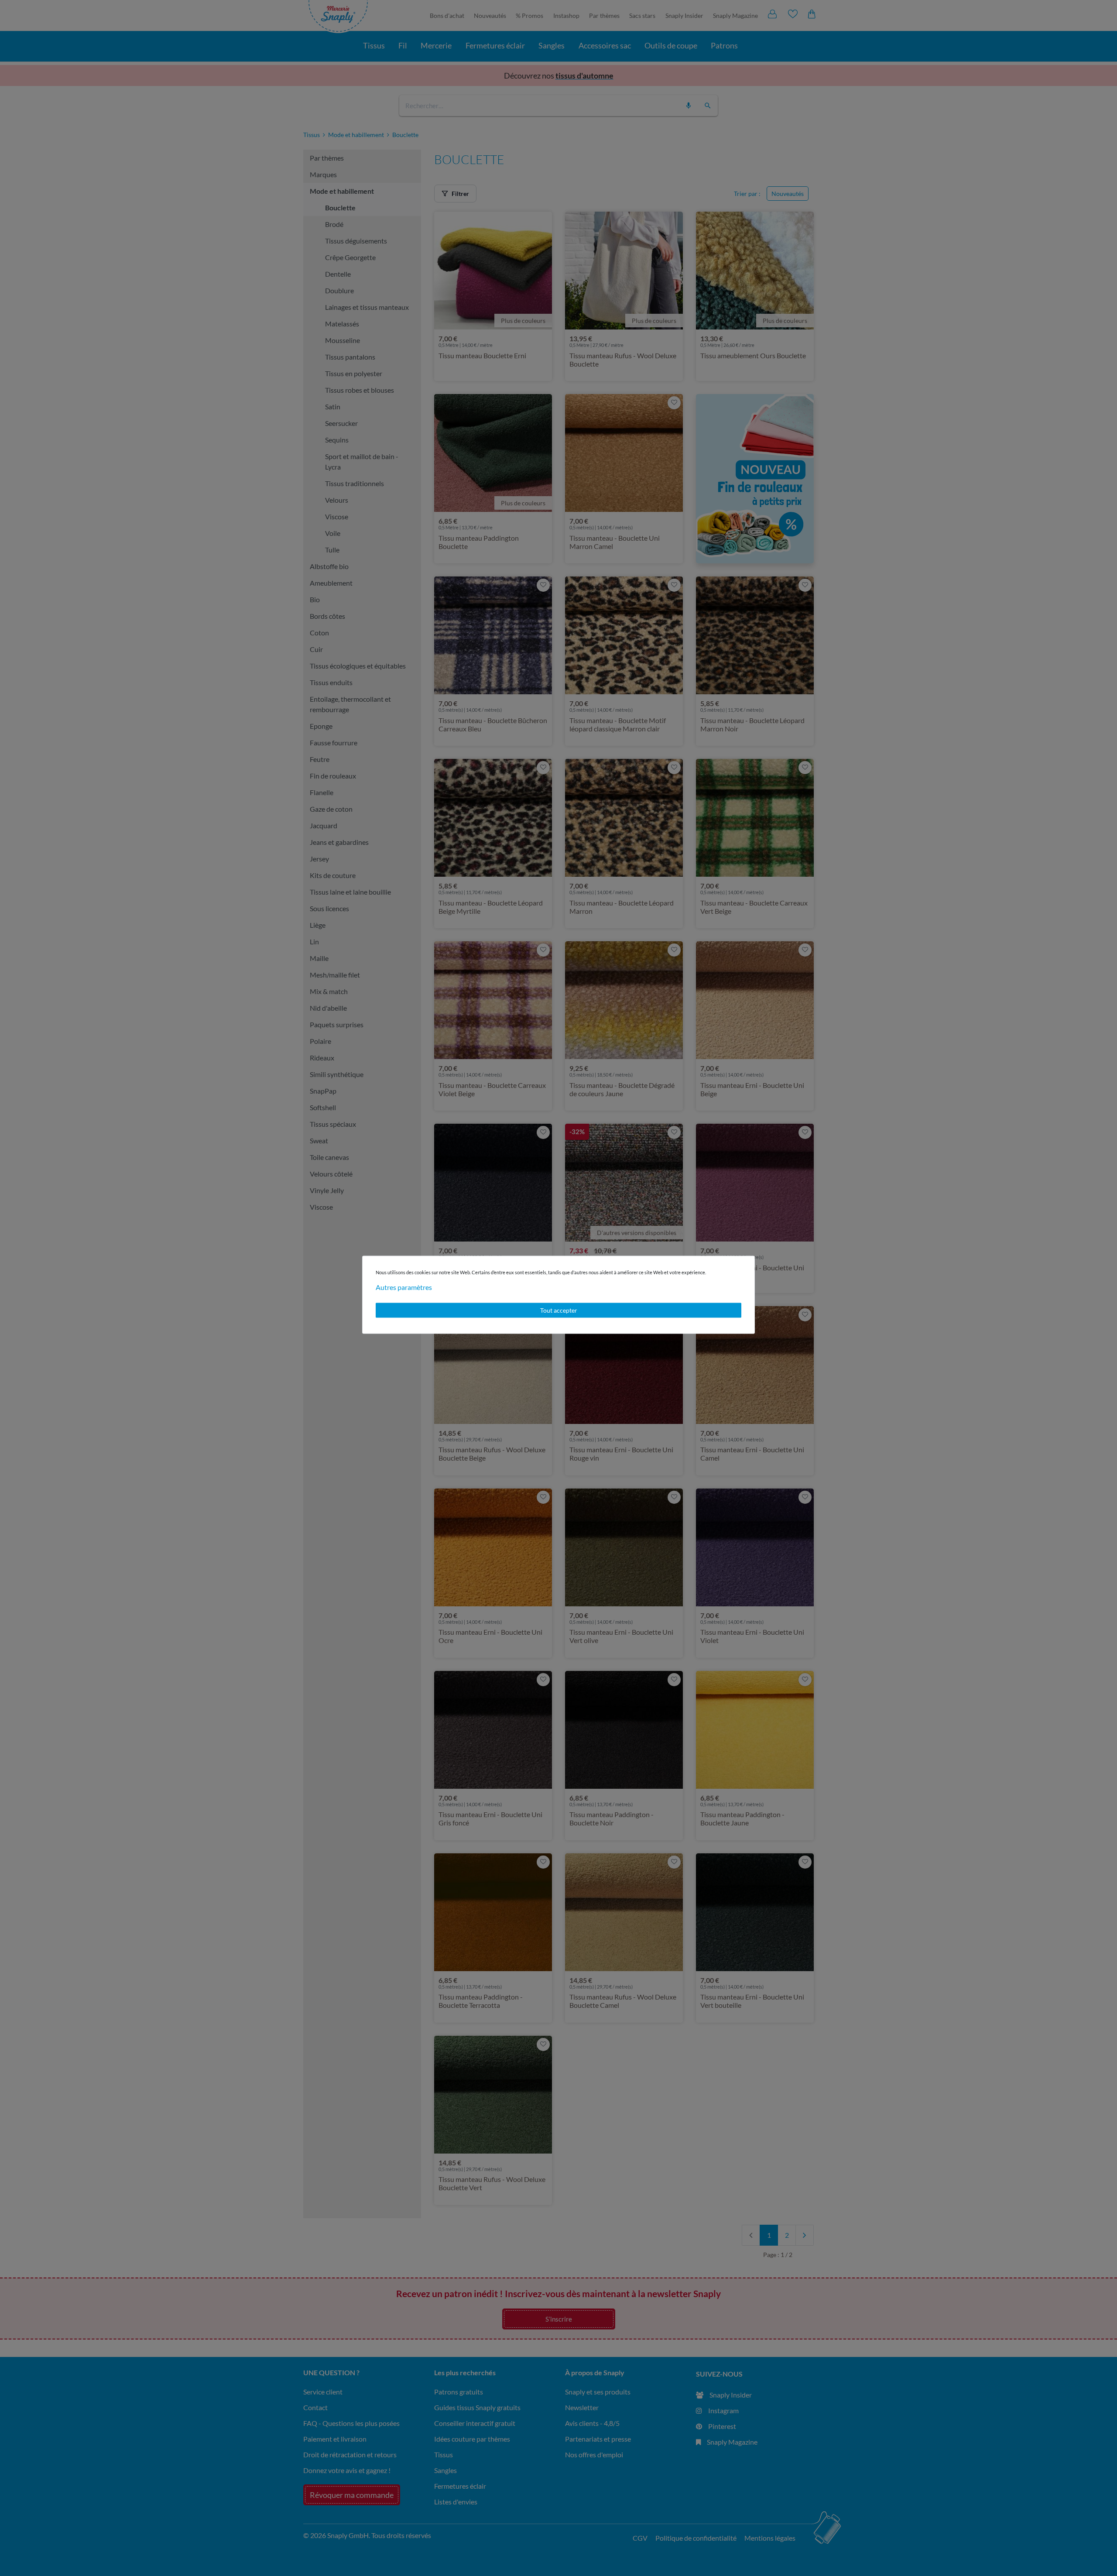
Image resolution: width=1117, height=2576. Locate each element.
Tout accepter (559, 1310)
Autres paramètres (404, 1287)
